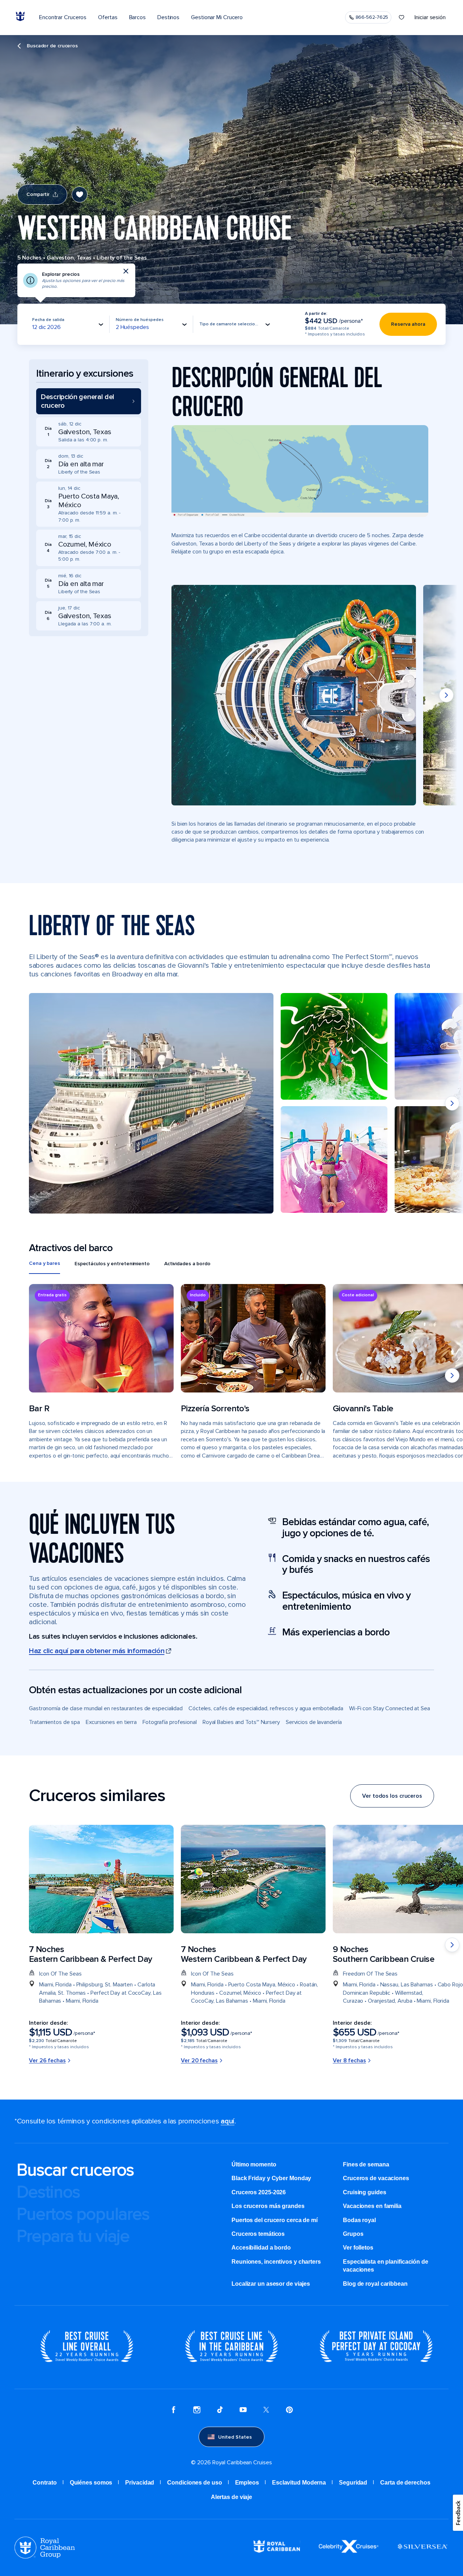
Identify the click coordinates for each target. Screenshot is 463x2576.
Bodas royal (359, 2220)
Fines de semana (366, 2164)
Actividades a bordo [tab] (187, 1264)
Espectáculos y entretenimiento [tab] (112, 1264)
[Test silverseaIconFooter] (422, 2552)
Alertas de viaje (231, 2497)
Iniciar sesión (430, 17)
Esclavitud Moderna (299, 2483)
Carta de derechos (405, 2483)
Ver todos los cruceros (392, 1796)
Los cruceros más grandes (268, 2206)
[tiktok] (220, 2411)
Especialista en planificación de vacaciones (386, 2266)
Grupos (353, 2234)
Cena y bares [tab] (44, 1263)
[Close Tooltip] (126, 271)
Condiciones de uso (194, 2483)
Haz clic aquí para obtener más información (97, 1651)
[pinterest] (289, 2411)
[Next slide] (446, 695)
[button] (89, 401)
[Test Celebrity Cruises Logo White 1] (349, 2551)
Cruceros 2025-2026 (259, 2192)
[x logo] (266, 2411)
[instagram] (197, 2411)
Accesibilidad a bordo (261, 2248)
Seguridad (353, 2483)
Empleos (247, 2483)
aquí (228, 2121)
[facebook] (174, 2411)
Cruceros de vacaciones (376, 2178)
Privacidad (140, 2483)
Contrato (44, 2483)
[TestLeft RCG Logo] (45, 2557)
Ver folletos (358, 2248)
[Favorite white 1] (402, 17)
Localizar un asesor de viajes (271, 2284)
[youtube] (243, 2411)
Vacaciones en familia (372, 2206)
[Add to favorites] (80, 194)
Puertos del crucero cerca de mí (275, 2220)
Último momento (254, 2164)
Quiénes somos (91, 2483)
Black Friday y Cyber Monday (271, 2178)
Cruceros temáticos (258, 2234)
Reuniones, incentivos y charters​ (276, 2262)
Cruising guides (365, 2192)
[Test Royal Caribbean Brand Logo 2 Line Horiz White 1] (277, 2551)
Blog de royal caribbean (375, 2284)
